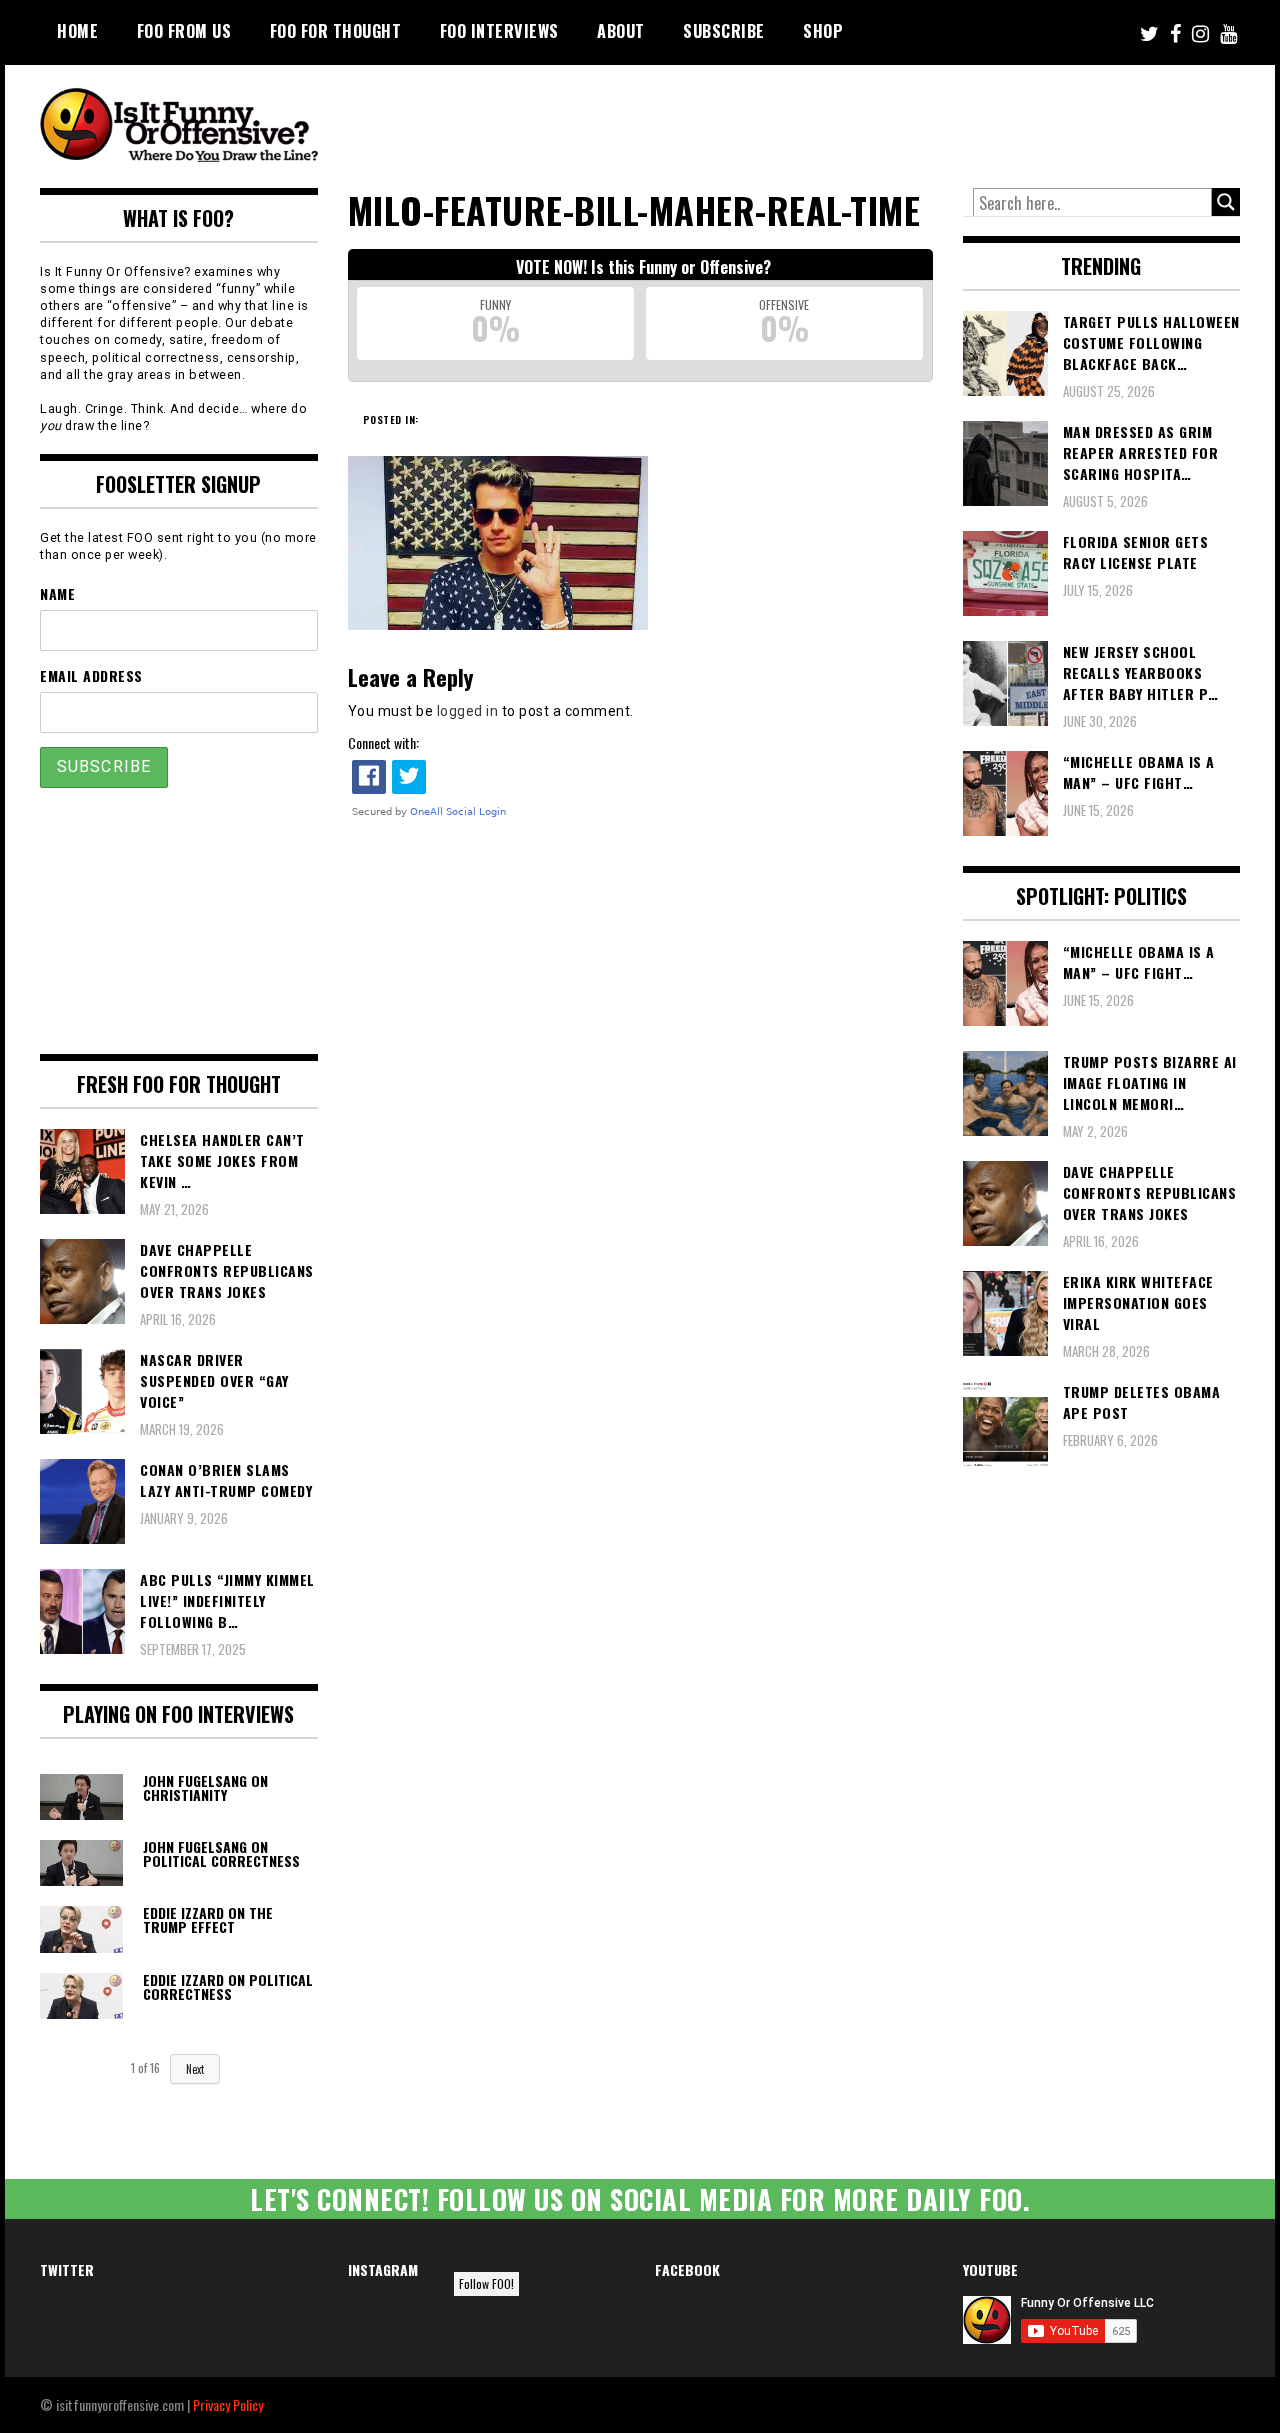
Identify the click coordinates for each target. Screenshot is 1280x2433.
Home (77, 31)
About (621, 31)
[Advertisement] (866, 120)
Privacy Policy (228, 2404)
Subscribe (724, 31)
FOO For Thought (336, 31)
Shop (823, 31)
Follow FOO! (486, 2283)
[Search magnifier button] (1226, 202)
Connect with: (383, 742)
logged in (468, 711)
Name (57, 593)
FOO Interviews (499, 31)
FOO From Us (184, 31)
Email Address (91, 675)
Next (195, 2069)
